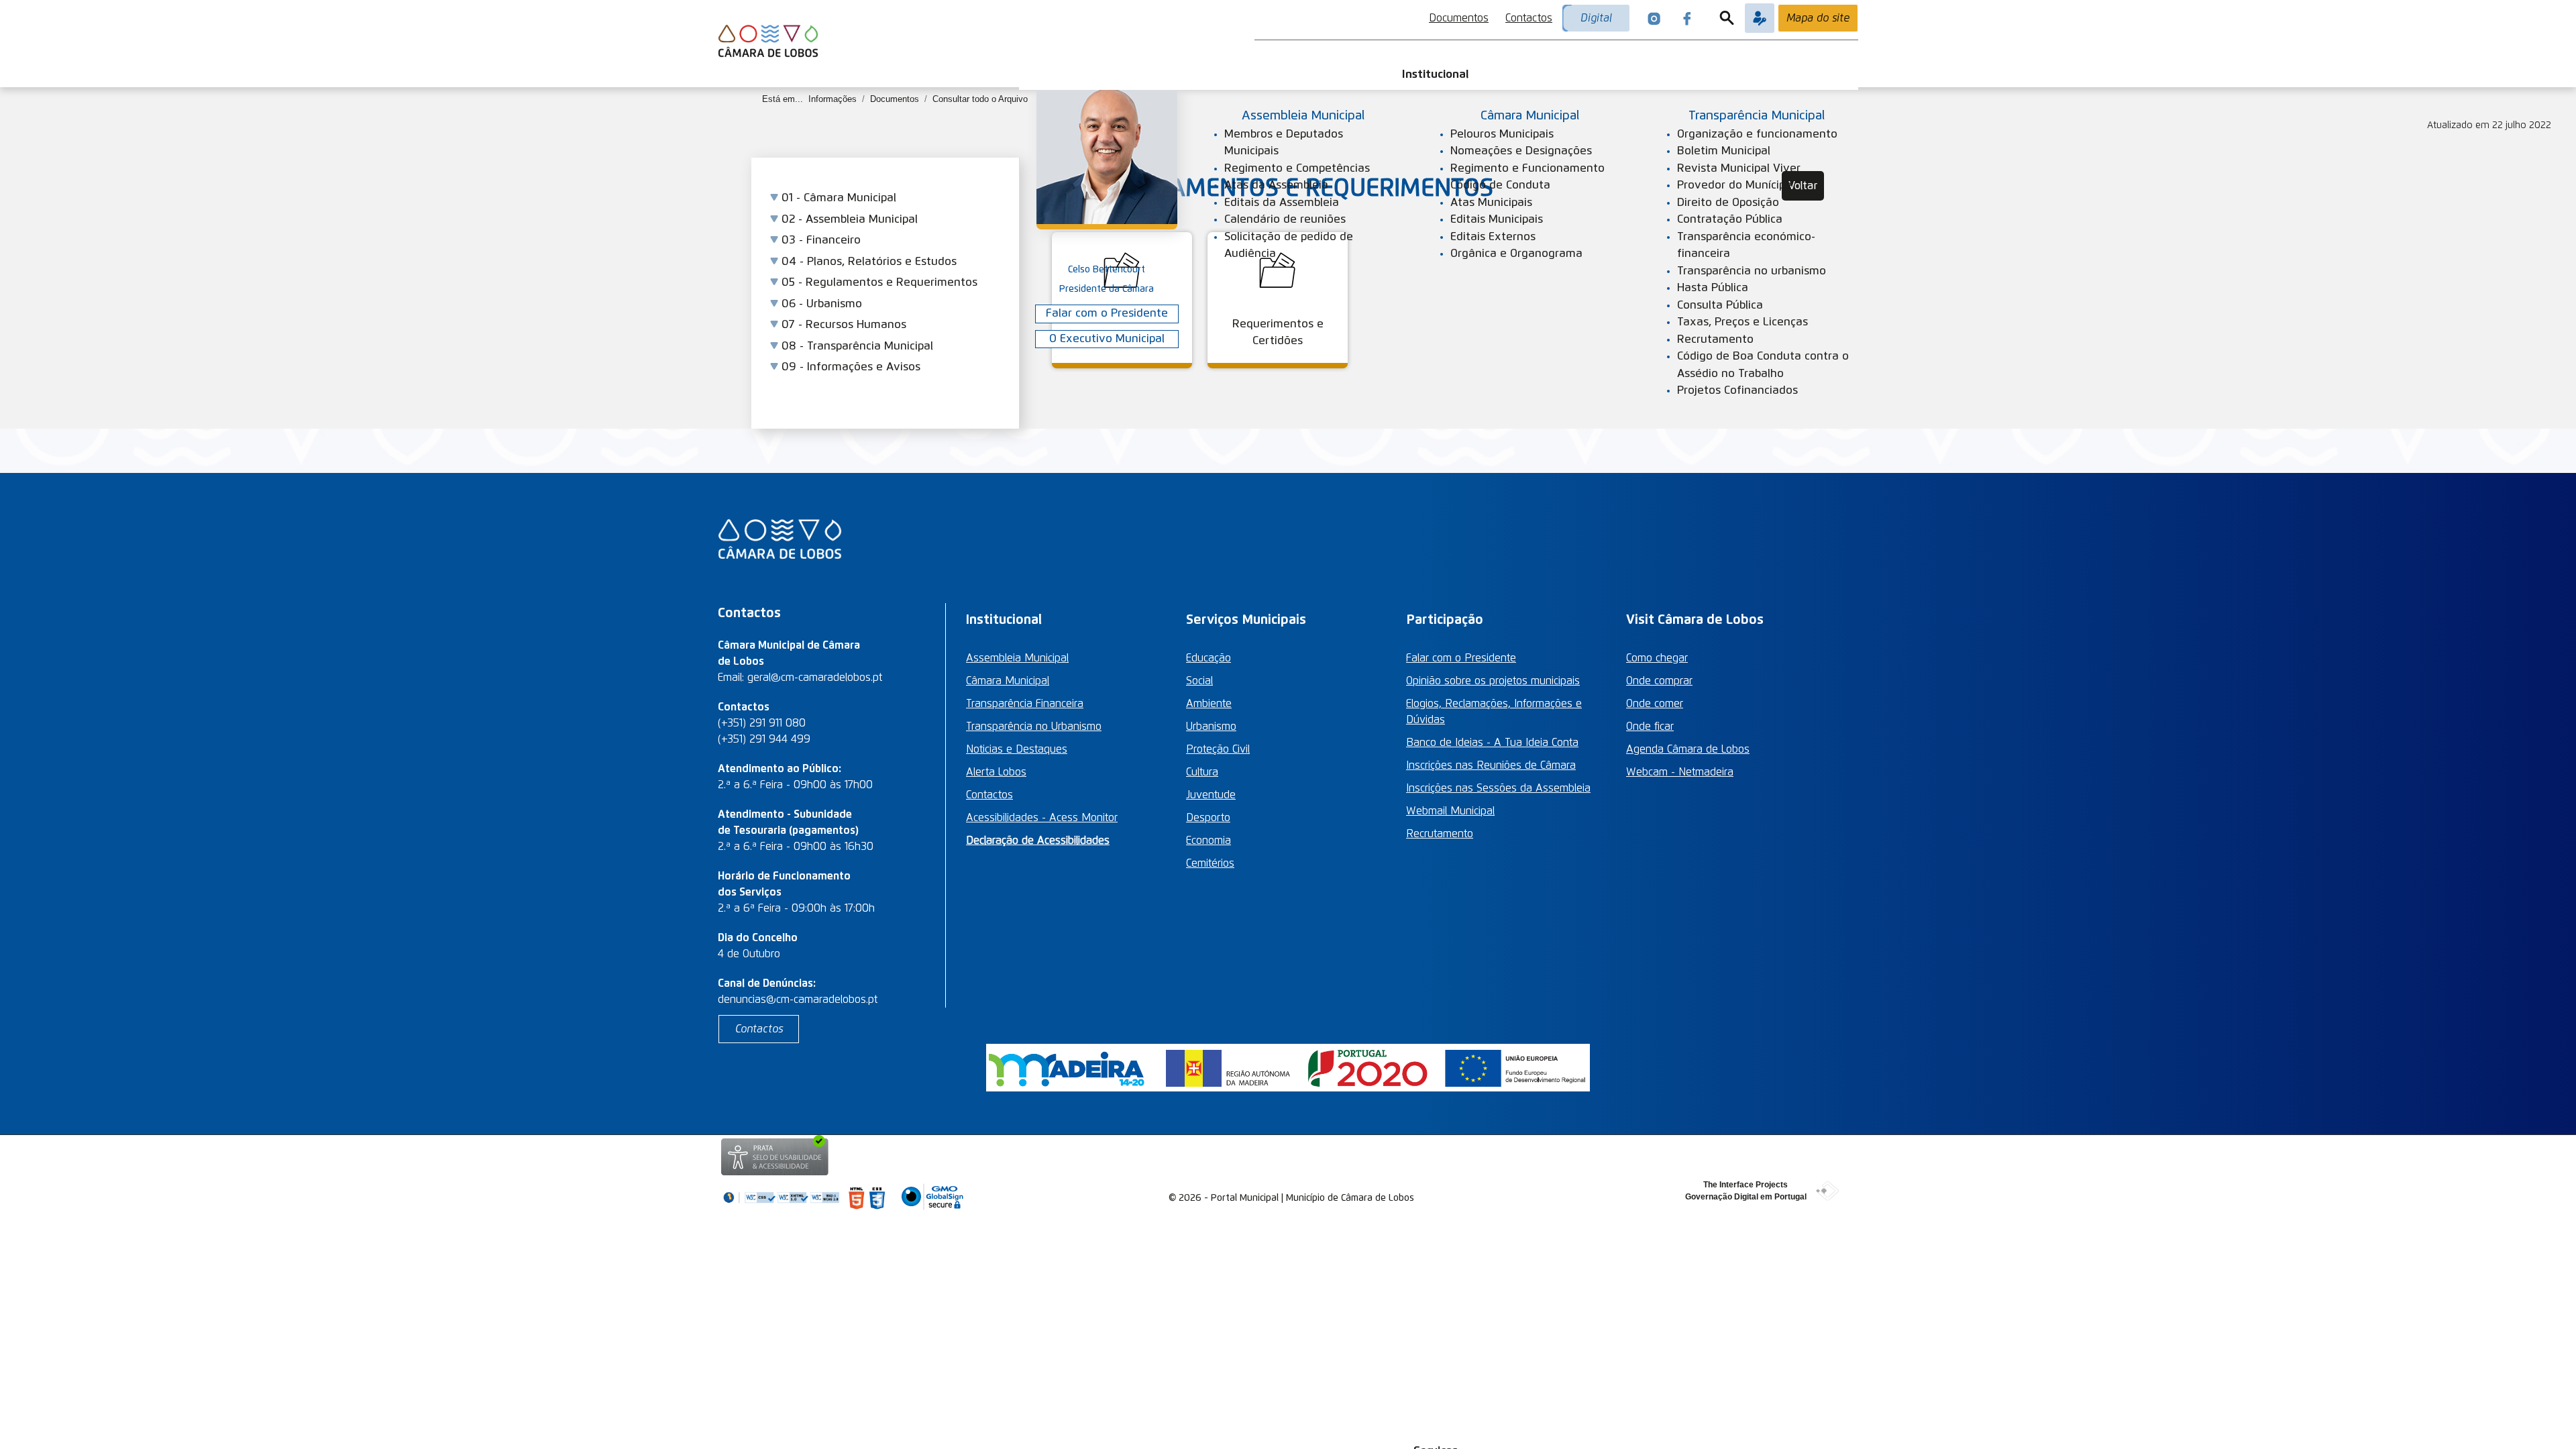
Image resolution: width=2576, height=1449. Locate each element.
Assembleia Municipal (1017, 658)
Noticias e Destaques (1017, 749)
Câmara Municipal (1008, 681)
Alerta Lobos (996, 772)
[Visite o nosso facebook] (1687, 18)
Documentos (1459, 18)
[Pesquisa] (1727, 18)
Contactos (1529, 18)
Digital (1596, 18)
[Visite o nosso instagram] (1654, 18)
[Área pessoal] (1760, 18)
